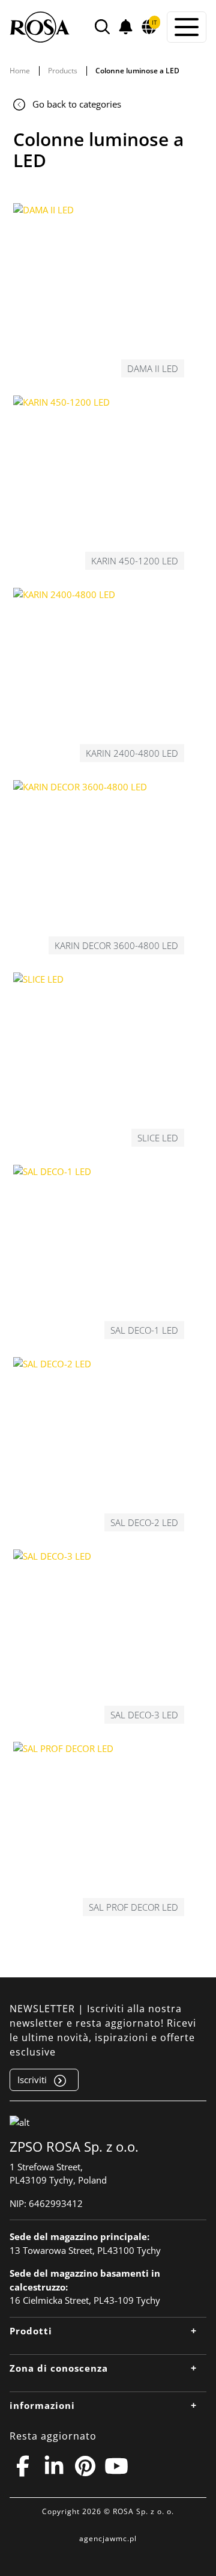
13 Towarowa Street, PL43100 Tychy (85, 2250)
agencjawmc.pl (108, 2538)
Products (63, 71)
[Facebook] (23, 2466)
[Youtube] (116, 2466)
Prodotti (31, 2331)
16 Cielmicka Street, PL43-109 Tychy (85, 2300)
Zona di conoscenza (59, 2368)
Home (20, 71)
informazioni (42, 2405)
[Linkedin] (54, 2466)
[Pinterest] (85, 2466)
